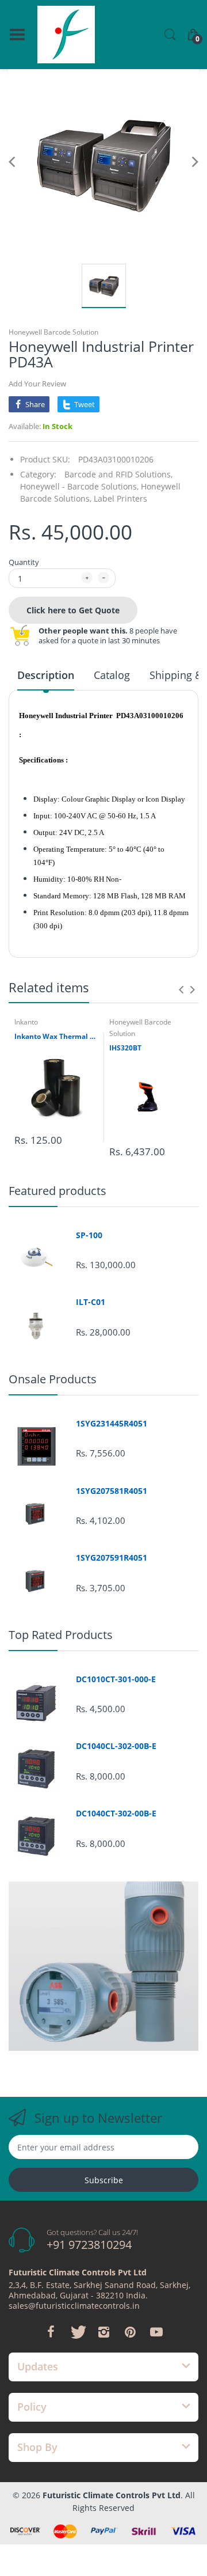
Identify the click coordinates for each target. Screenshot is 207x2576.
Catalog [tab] (112, 675)
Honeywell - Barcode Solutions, (79, 486)
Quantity (24, 562)
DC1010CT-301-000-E (116, 1679)
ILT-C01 (91, 1302)
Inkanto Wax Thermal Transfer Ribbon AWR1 (56, 1037)
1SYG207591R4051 (112, 1558)
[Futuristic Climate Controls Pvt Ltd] (66, 35)
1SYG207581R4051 (112, 1491)
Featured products (57, 1191)
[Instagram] (103, 2332)
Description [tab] (46, 675)
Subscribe (104, 2180)
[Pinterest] (130, 2332)
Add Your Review (37, 384)
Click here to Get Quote (73, 610)
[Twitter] (77, 2332)
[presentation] (181, 989)
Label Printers (120, 498)
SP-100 (89, 1235)
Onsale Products (53, 1379)
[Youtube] (156, 2332)
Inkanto (26, 1022)
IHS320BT (125, 1048)
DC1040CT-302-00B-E (116, 1814)
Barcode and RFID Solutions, (118, 474)
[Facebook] (51, 2332)
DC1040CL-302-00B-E (116, 1746)
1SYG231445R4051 (112, 1424)
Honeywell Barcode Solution (53, 332)
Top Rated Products (61, 1635)
